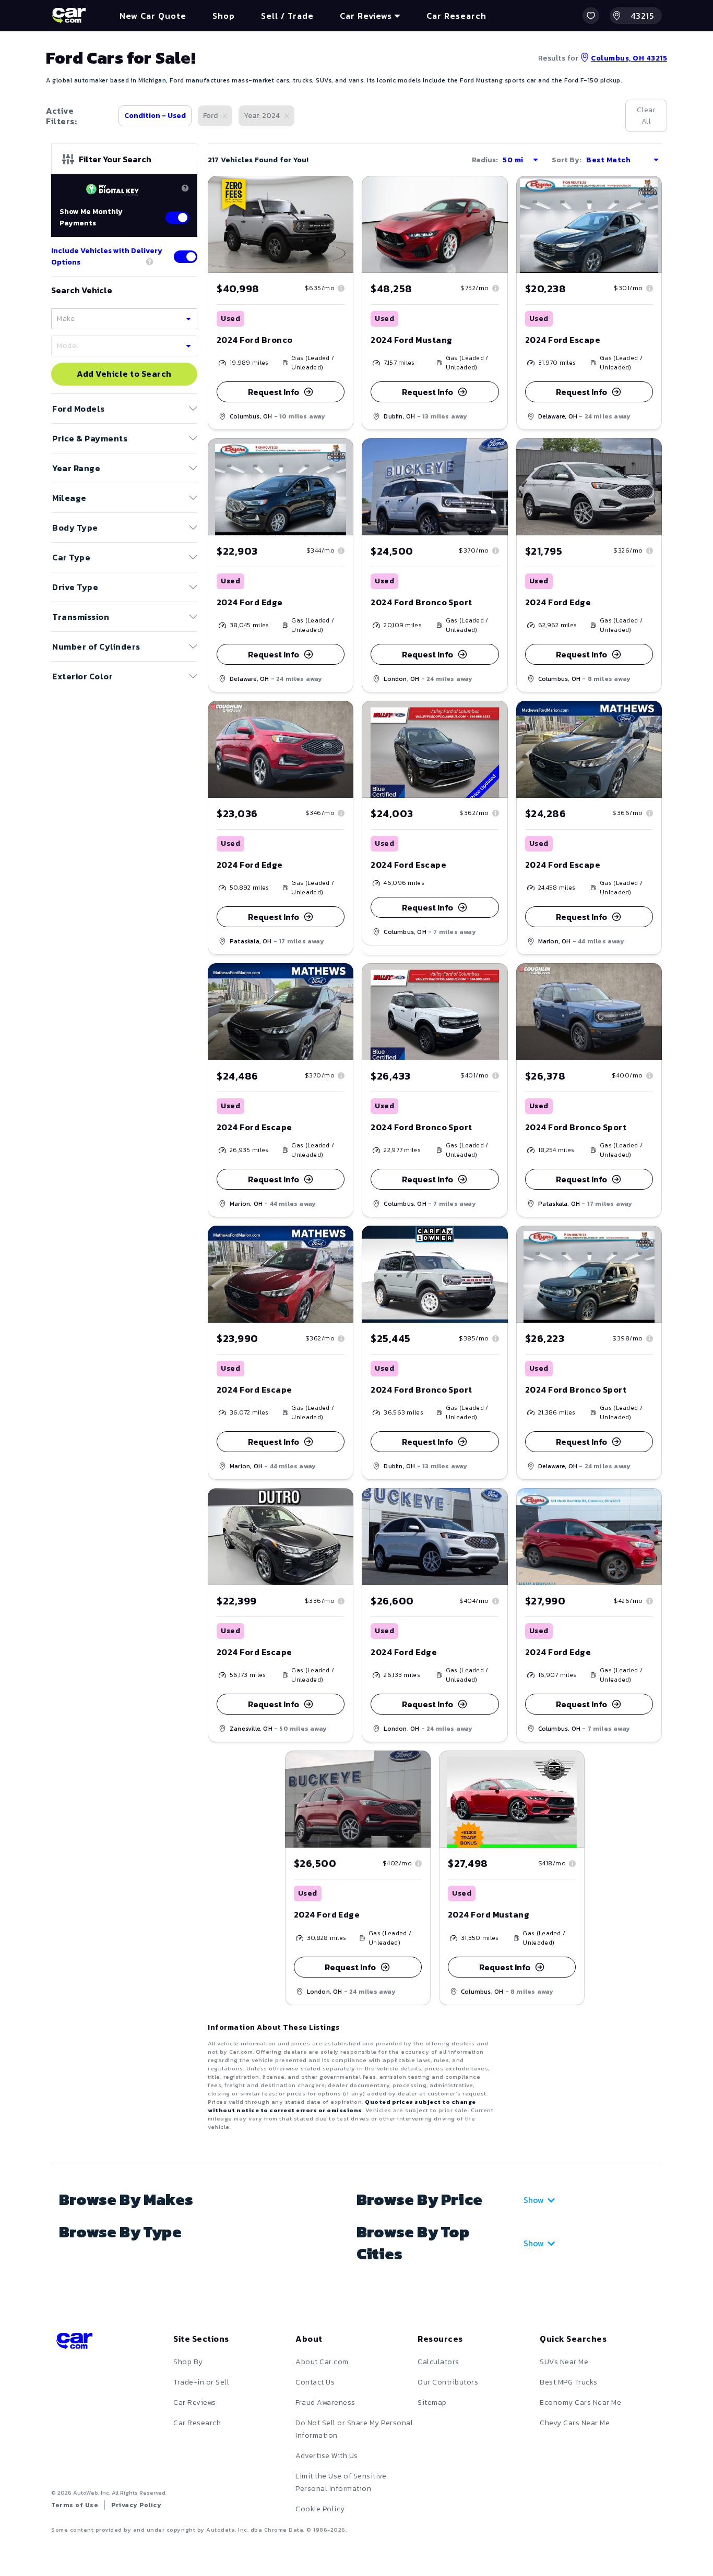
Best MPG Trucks (569, 2382)
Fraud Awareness (325, 2403)
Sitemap (432, 2403)
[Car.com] (69, 16)
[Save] (338, 191)
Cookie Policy (320, 2509)
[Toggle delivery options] (186, 257)
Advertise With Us (327, 2456)
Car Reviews (195, 2403)
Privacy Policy (136, 2505)
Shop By (188, 2362)
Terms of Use (75, 2505)
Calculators (438, 2362)
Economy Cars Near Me (580, 2403)
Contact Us (315, 2382)
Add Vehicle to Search (124, 374)
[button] (591, 16)
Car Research (197, 2423)
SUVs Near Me (564, 2362)
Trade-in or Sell (201, 2382)
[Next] (345, 224)
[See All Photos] (281, 224)
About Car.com (322, 2362)
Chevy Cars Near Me (575, 2423)
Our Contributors (448, 2382)
